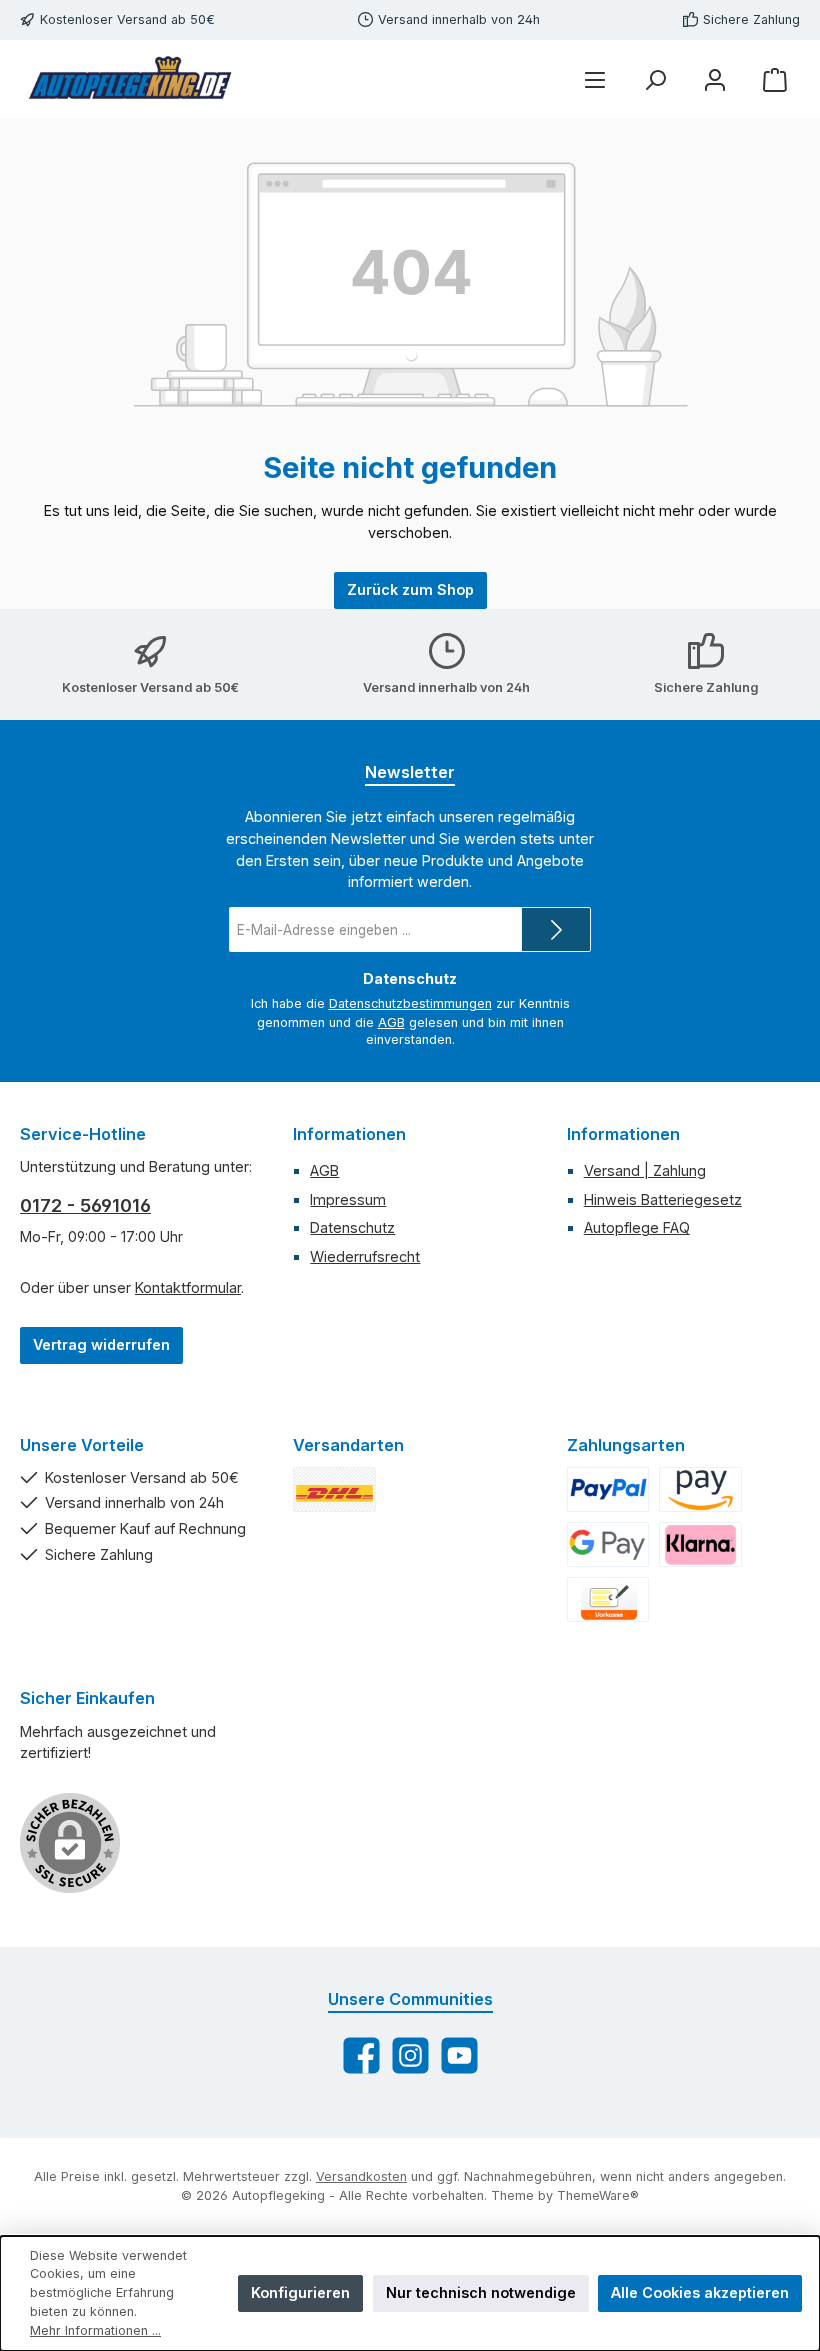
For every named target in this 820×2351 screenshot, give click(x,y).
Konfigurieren (300, 2292)
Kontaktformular (188, 1287)
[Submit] (556, 929)
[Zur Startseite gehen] (130, 79)
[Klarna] (700, 1544)
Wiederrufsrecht (365, 1256)
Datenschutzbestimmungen (410, 1003)
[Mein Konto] (715, 79)
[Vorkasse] (608, 1599)
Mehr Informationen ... (95, 2330)
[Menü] (595, 79)
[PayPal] (608, 1489)
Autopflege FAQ (637, 1227)
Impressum (348, 1199)
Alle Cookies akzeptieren (700, 2292)
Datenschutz (352, 1227)
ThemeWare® (598, 2195)
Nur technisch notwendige (481, 2292)
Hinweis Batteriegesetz (663, 1199)
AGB (391, 1022)
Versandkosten (361, 2176)
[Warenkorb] (775, 79)
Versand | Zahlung (645, 1170)
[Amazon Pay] (700, 1489)
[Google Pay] (608, 1544)
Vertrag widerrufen (101, 1344)
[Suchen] (655, 79)
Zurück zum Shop (410, 589)
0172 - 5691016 (85, 1205)
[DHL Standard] (334, 1489)
